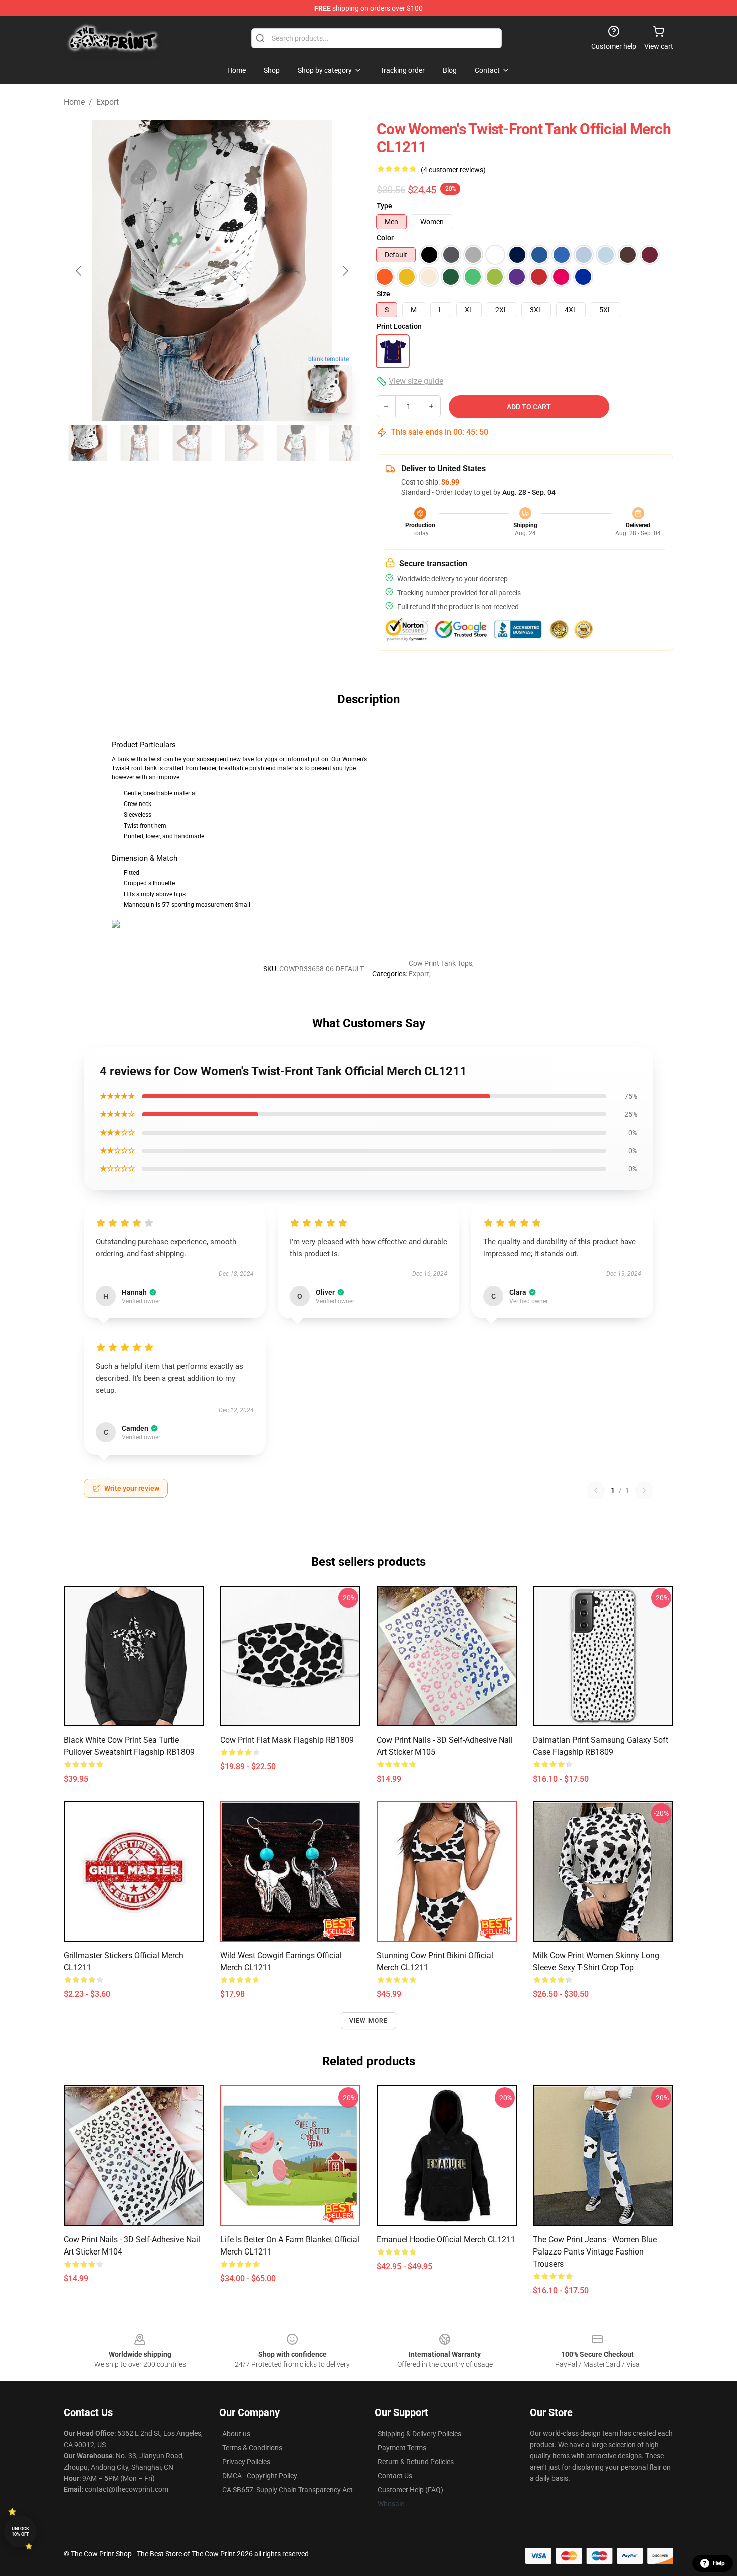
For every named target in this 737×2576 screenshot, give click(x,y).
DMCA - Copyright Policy (260, 2476)
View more (369, 2021)
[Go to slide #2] (140, 443)
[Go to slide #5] (296, 443)
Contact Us (395, 2476)
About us (236, 2434)
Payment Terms (402, 2448)
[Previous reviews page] (596, 1490)
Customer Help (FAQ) (410, 2490)
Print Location (399, 326)
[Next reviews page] (644, 1490)
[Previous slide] (79, 271)
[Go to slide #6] (348, 443)
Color (385, 238)
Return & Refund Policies (416, 2462)
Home (74, 102)
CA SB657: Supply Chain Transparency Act (288, 2490)
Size (383, 294)
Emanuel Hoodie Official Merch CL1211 (446, 2240)
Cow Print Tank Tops (440, 963)
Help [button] (719, 2563)
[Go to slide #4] (244, 443)
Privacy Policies (246, 2462)
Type (384, 206)
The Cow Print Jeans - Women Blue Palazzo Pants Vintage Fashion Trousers (595, 2252)
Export (108, 102)
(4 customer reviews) (453, 170)
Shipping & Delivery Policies (419, 2434)
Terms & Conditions (252, 2448)
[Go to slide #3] (192, 443)
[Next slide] (345, 271)
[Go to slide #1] (88, 443)
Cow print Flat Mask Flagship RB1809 (287, 1740)
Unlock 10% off (20, 2532)
